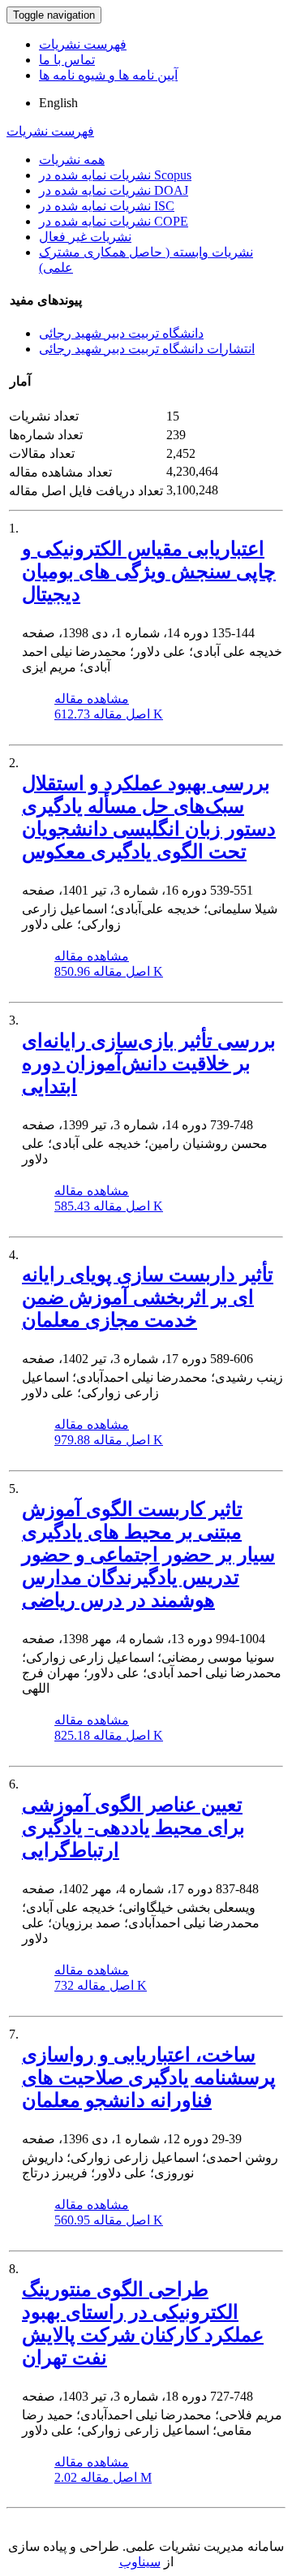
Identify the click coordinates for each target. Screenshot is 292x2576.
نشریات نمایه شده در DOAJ (114, 190)
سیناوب (140, 2562)
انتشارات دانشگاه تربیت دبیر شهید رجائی (147, 349)
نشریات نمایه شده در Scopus (115, 175)
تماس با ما (67, 60)
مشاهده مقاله (92, 699)
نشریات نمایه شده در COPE (114, 221)
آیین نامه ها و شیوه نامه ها (108, 75)
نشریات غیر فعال (85, 237)
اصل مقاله (109, 714)
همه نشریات (72, 160)
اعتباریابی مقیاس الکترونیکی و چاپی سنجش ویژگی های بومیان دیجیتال (149, 572)
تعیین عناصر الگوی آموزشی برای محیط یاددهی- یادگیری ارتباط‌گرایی (133, 1827)
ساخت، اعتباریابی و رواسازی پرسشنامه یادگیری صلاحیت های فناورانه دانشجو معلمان (149, 2078)
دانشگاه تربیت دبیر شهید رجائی (121, 333)
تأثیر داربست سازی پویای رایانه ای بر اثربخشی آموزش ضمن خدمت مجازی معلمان (148, 1297)
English (58, 103)
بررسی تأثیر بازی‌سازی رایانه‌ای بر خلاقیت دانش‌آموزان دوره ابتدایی (149, 1064)
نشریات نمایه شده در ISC (107, 206)
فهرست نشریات (83, 44)
